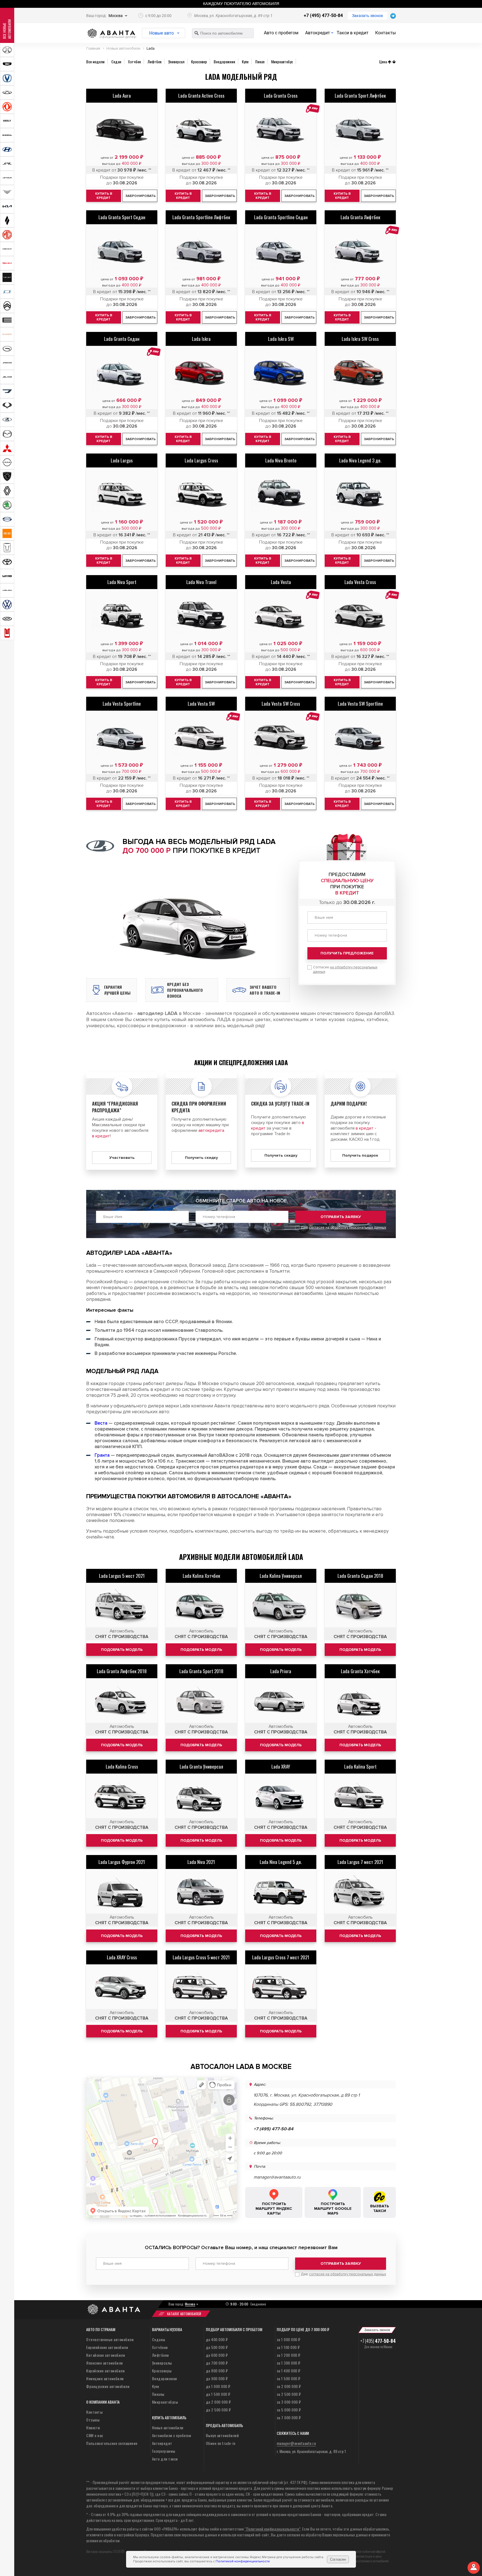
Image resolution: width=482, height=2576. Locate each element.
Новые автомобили (168, 2427)
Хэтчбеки (160, 2347)
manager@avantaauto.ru (277, 2177)
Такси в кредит (353, 33)
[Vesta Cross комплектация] (360, 613)
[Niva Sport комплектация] (122, 613)
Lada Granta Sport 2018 (201, 1671)
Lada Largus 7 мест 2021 (360, 1862)
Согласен (338, 2559)
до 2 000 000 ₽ (218, 2402)
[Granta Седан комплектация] (122, 370)
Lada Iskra (201, 339)
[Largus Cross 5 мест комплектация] (201, 1988)
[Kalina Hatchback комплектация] (201, 1607)
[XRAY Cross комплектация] (122, 1988)
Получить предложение (347, 953)
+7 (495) (378, 2341)
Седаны (159, 2339)
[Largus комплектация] (122, 491)
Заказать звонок (368, 16)
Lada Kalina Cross (122, 1766)
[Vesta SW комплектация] (201, 735)
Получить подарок (360, 1155)
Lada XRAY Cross (122, 1957)
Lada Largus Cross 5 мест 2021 (201, 1957)
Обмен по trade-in (221, 2443)
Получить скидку (201, 1158)
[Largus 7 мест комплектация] (360, 1893)
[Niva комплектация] (201, 1893)
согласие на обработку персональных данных (348, 1227)
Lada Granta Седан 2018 (360, 1576)
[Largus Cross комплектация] (201, 491)
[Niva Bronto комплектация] (281, 491)
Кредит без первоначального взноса (185, 990)
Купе (156, 2386)
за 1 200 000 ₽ (289, 2355)
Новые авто (162, 33)
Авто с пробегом (281, 33)
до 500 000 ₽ (217, 2347)
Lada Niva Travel (201, 582)
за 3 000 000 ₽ (289, 2402)
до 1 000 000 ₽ (218, 2386)
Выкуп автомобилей (222, 2435)
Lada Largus (122, 460)
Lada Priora (281, 1671)
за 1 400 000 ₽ (289, 2371)
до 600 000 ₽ (217, 2355)
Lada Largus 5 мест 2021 (122, 1576)
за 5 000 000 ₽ (289, 2410)
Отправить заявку (341, 1217)
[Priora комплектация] (281, 1702)
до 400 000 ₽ (217, 2339)
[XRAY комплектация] (281, 1797)
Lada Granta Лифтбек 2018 (122, 1671)
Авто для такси (165, 2459)
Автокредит (318, 33)
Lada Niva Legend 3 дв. (360, 460)
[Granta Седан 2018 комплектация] (360, 1607)
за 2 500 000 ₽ (289, 2394)
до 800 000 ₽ (217, 2371)
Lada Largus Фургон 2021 (122, 1862)
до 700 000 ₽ (217, 2363)
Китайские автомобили (106, 2355)
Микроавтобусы (165, 2402)
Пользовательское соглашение (112, 2443)
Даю (343, 1227)
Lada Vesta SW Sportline (360, 704)
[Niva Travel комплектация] (201, 613)
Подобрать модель (122, 1650)
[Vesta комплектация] (281, 613)
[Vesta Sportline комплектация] (122, 735)
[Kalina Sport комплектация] (360, 1797)
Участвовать (122, 1158)
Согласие (345, 969)
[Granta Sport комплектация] (201, 1702)
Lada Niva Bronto (281, 460)
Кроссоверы (162, 2371)
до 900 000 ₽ (217, 2378)
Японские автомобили (105, 2363)
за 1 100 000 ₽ (288, 2347)
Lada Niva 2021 (201, 1862)
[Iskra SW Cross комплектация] (360, 370)
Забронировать (141, 318)
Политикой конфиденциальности (243, 2561)
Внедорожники (165, 2378)
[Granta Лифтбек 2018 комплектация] (122, 1702)
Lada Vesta (281, 582)
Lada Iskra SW (281, 339)
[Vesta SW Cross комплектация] (281, 735)
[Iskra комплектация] (201, 370)
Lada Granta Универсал (201, 1766)
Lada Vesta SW (201, 704)
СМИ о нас (95, 2435)
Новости (93, 2427)
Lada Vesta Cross (360, 582)
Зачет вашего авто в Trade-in (265, 990)
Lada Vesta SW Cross (281, 704)
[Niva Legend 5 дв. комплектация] (281, 1893)
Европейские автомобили (107, 2347)
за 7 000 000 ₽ (289, 2417)
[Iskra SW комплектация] (281, 370)
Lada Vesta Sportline (122, 704)
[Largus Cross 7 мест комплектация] (281, 1988)
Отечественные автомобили (110, 2339)
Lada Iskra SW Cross (360, 339)
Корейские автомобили (105, 2371)
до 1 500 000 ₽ (218, 2394)
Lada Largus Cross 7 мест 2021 (281, 1957)
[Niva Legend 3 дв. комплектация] (360, 491)
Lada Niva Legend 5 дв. (281, 1862)
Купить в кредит (104, 317)
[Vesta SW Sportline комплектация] (360, 735)
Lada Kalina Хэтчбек (201, 1576)
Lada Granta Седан (122, 339)
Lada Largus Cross (201, 460)
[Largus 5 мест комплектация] (122, 1607)
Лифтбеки (161, 2355)
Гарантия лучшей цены (117, 990)
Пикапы (158, 2394)
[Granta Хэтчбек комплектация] (360, 1702)
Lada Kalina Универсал (281, 1576)
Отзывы (93, 2420)
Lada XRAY (281, 1766)
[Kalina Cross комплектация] (122, 1797)
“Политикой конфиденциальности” (273, 2529)
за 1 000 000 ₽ (289, 2339)
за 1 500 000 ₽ (289, 2378)
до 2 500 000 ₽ (218, 2410)
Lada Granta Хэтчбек (360, 1671)
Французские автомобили (108, 2386)
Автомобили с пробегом (172, 2435)
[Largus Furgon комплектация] (122, 1893)
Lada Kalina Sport (360, 1766)
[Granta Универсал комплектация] (201, 1797)
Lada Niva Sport (122, 582)
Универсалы (162, 2363)
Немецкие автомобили (105, 2378)
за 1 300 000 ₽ (289, 2363)
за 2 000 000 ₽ (289, 2386)
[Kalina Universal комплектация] (281, 1607)
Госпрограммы (164, 2451)
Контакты (385, 33)
